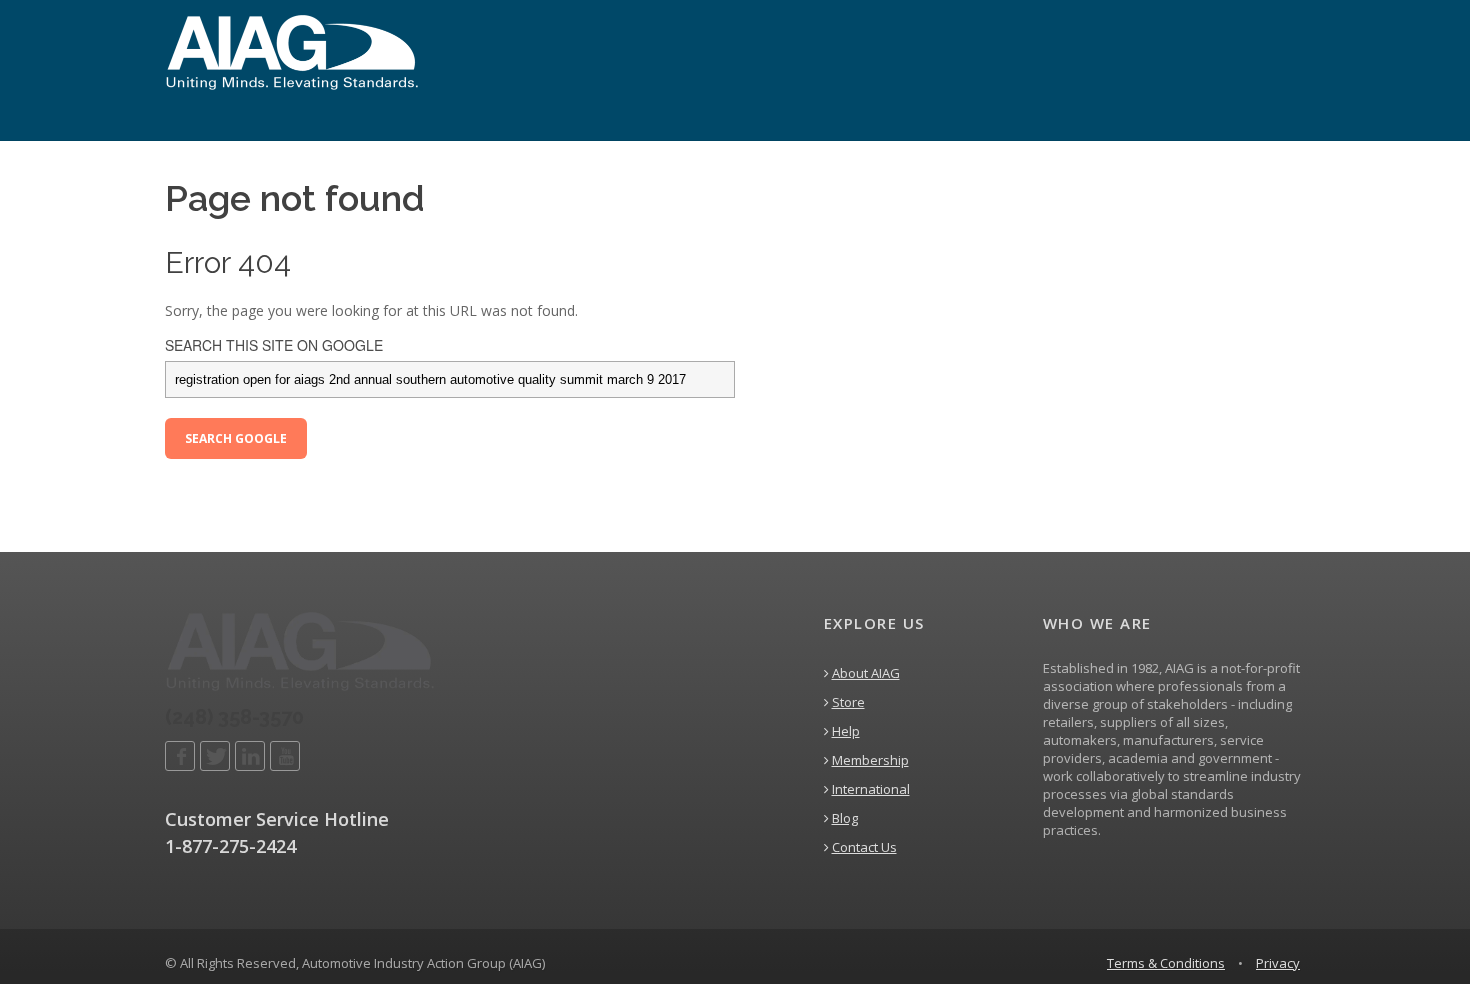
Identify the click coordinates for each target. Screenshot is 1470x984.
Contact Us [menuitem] (864, 847)
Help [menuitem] (846, 731)
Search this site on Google (274, 345)
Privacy (1278, 963)
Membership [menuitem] (870, 760)
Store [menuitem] (848, 702)
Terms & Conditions (1166, 963)
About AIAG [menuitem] (866, 673)
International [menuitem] (871, 789)
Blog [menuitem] (845, 818)
